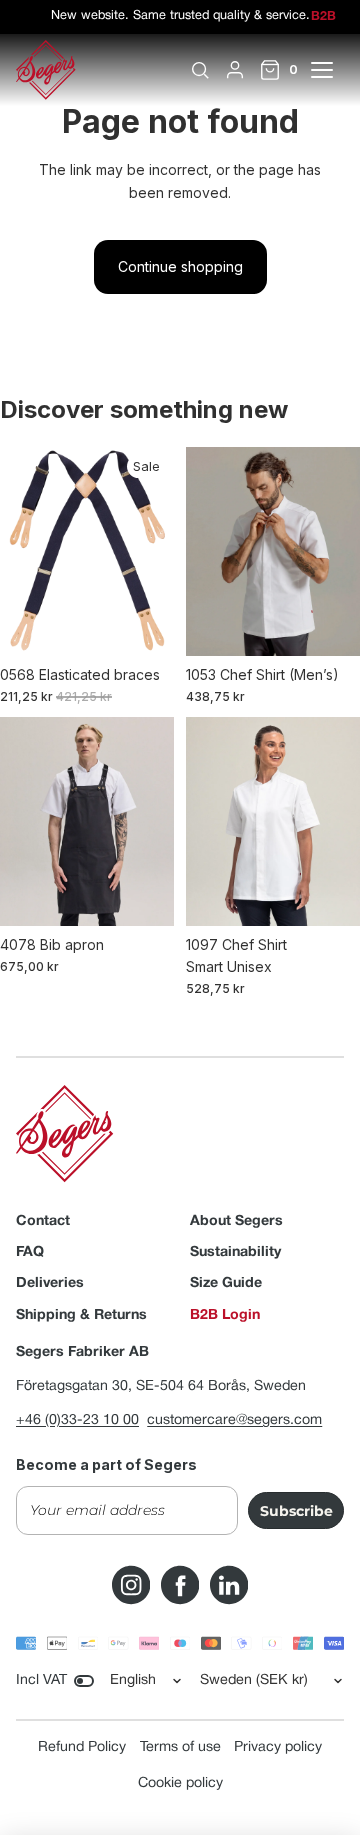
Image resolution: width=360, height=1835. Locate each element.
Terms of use (180, 1747)
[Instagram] (131, 1585)
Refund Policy (82, 1747)
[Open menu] (333, 70)
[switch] (84, 1681)
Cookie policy (180, 1783)
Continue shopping (180, 266)
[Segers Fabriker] (46, 70)
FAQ (30, 1252)
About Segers (236, 1221)
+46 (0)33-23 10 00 (77, 1420)
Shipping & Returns (81, 1315)
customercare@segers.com (234, 1420)
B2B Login (225, 1315)
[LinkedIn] (229, 1585)
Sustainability (235, 1252)
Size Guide (226, 1283)
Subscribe (296, 1511)
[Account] (235, 70)
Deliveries (50, 1283)
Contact (43, 1221)
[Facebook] (180, 1585)
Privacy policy (278, 1747)
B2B (323, 17)
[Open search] (200, 70)
